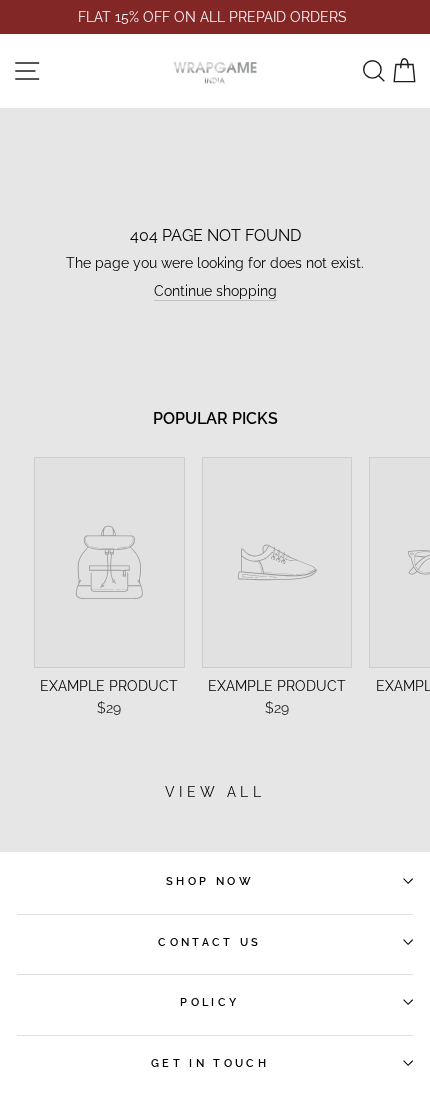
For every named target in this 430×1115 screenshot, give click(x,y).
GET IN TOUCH (210, 1063)
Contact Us (210, 942)
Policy (209, 1002)
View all (215, 792)
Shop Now (210, 881)
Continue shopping (215, 291)
